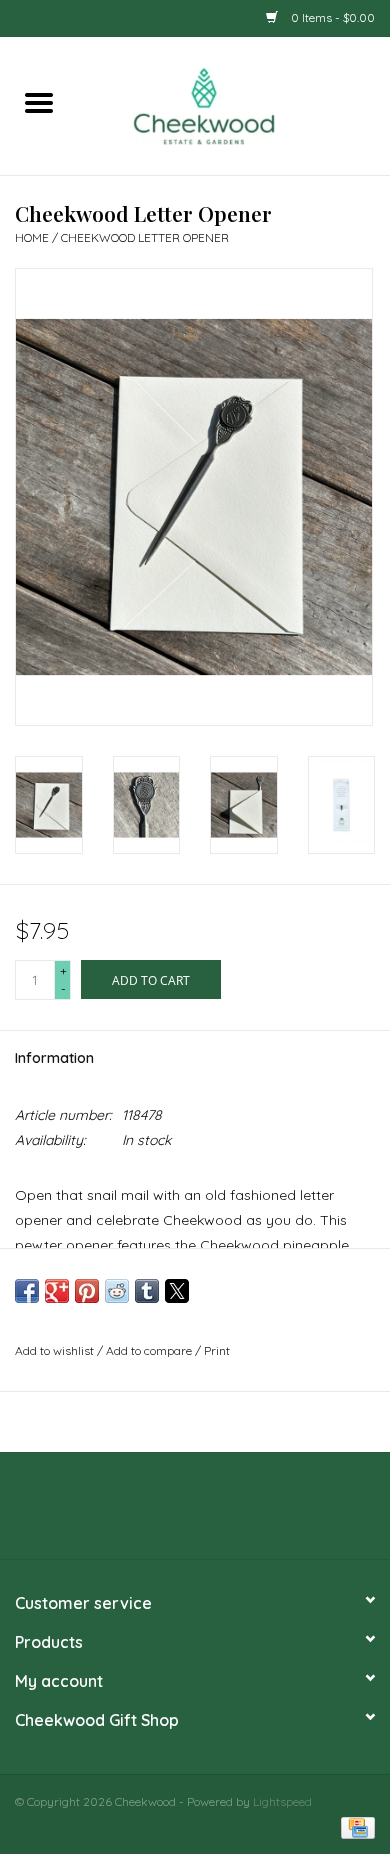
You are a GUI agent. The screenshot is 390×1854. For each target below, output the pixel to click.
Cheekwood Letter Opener (145, 237)
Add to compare (150, 1350)
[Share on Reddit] (117, 1291)
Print (217, 1350)
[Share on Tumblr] (147, 1291)
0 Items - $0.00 (331, 17)
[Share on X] (177, 1291)
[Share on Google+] (57, 1291)
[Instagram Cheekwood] (231, 1513)
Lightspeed (282, 1801)
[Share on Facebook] (27, 1291)
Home (32, 237)
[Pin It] (87, 1291)
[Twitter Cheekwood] (195, 1513)
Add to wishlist (56, 1350)
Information (54, 1058)
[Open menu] (39, 102)
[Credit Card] (354, 1826)
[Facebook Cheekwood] (159, 1513)
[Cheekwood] (234, 104)
